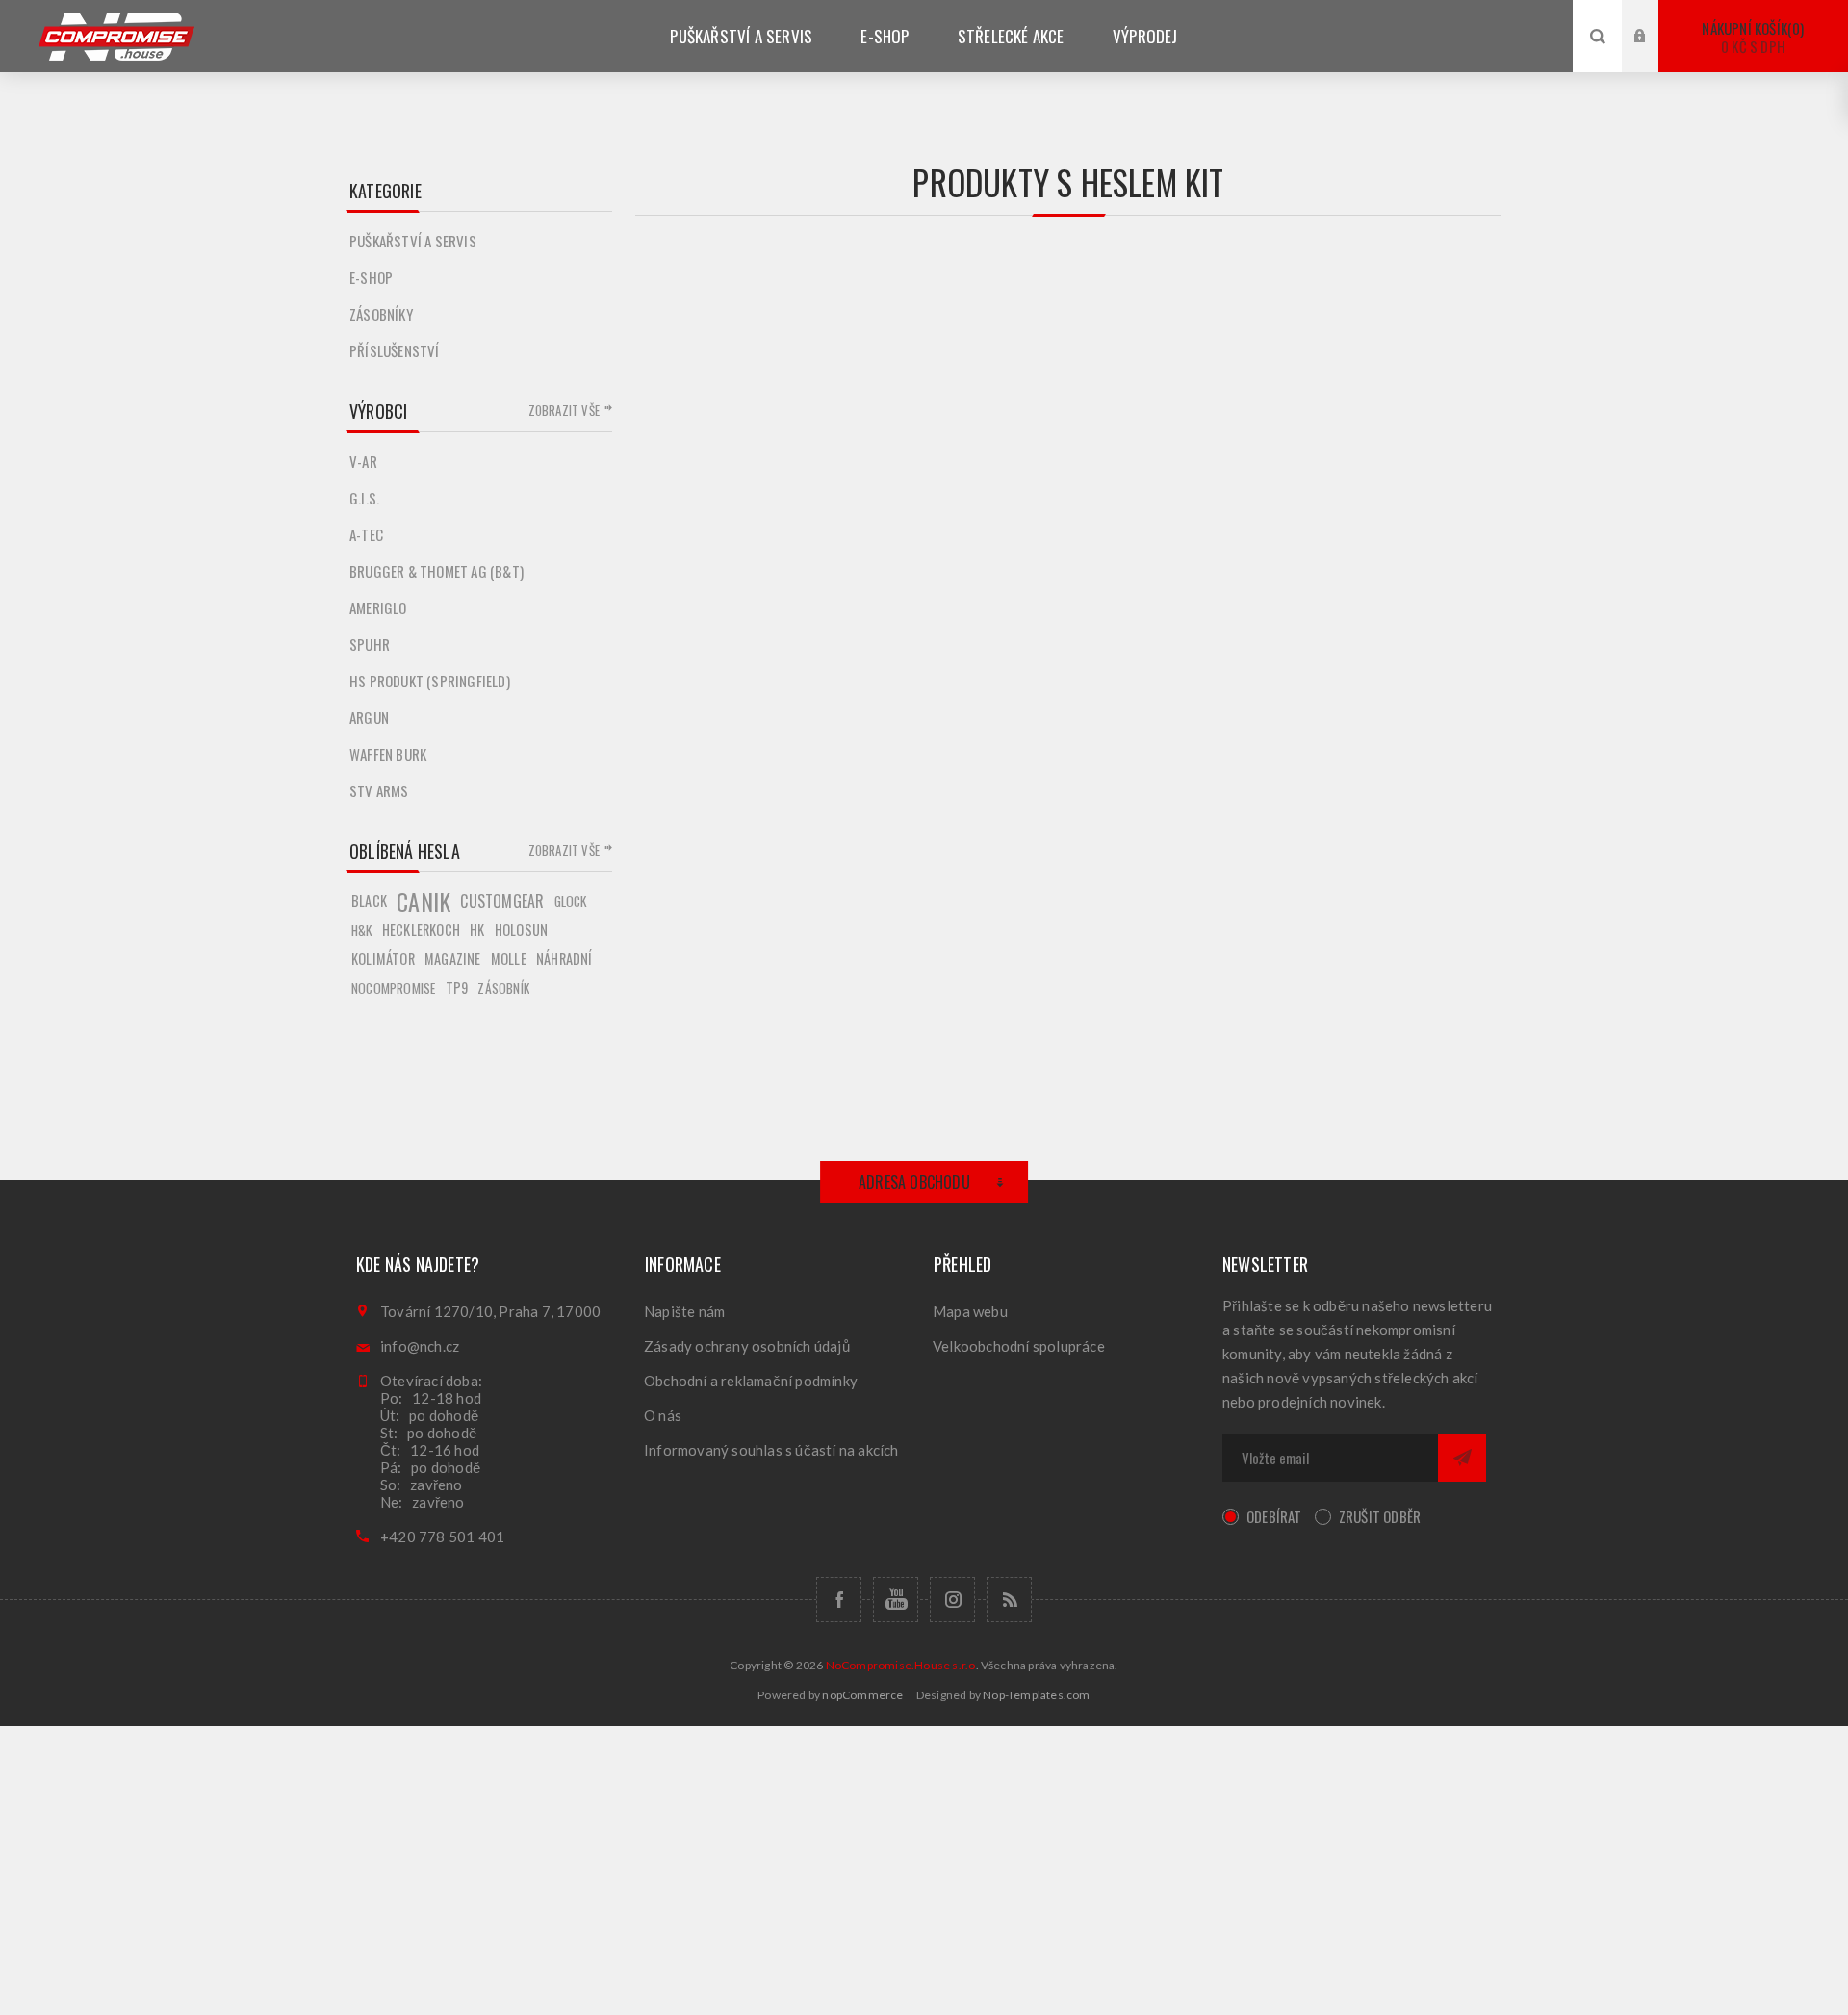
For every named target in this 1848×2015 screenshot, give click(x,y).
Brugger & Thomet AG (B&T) (436, 571)
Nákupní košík (1751, 37)
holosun (521, 930)
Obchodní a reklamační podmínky (751, 1381)
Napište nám (684, 1311)
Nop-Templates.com (1036, 1695)
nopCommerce (862, 1695)
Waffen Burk (388, 754)
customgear (502, 901)
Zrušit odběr (1380, 1516)
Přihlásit (1655, 18)
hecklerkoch (421, 930)
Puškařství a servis (413, 241)
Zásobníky (381, 314)
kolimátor (383, 958)
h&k (362, 930)
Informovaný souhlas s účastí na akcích (771, 1450)
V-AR (363, 461)
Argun (369, 717)
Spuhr (370, 644)
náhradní (565, 958)
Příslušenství (395, 350)
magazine (453, 958)
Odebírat (1274, 1516)
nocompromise (393, 988)
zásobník (503, 988)
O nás (663, 1415)
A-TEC (366, 534)
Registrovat (1655, 54)
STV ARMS (379, 790)
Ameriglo (378, 607)
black (369, 901)
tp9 (457, 987)
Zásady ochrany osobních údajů (747, 1346)
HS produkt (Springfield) (430, 681)
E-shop (371, 277)
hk (477, 930)
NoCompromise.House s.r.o (901, 1665)
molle (509, 958)
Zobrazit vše (564, 410)
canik (423, 901)
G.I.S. (364, 498)
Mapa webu (970, 1311)
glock (571, 901)
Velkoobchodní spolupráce (1019, 1346)
